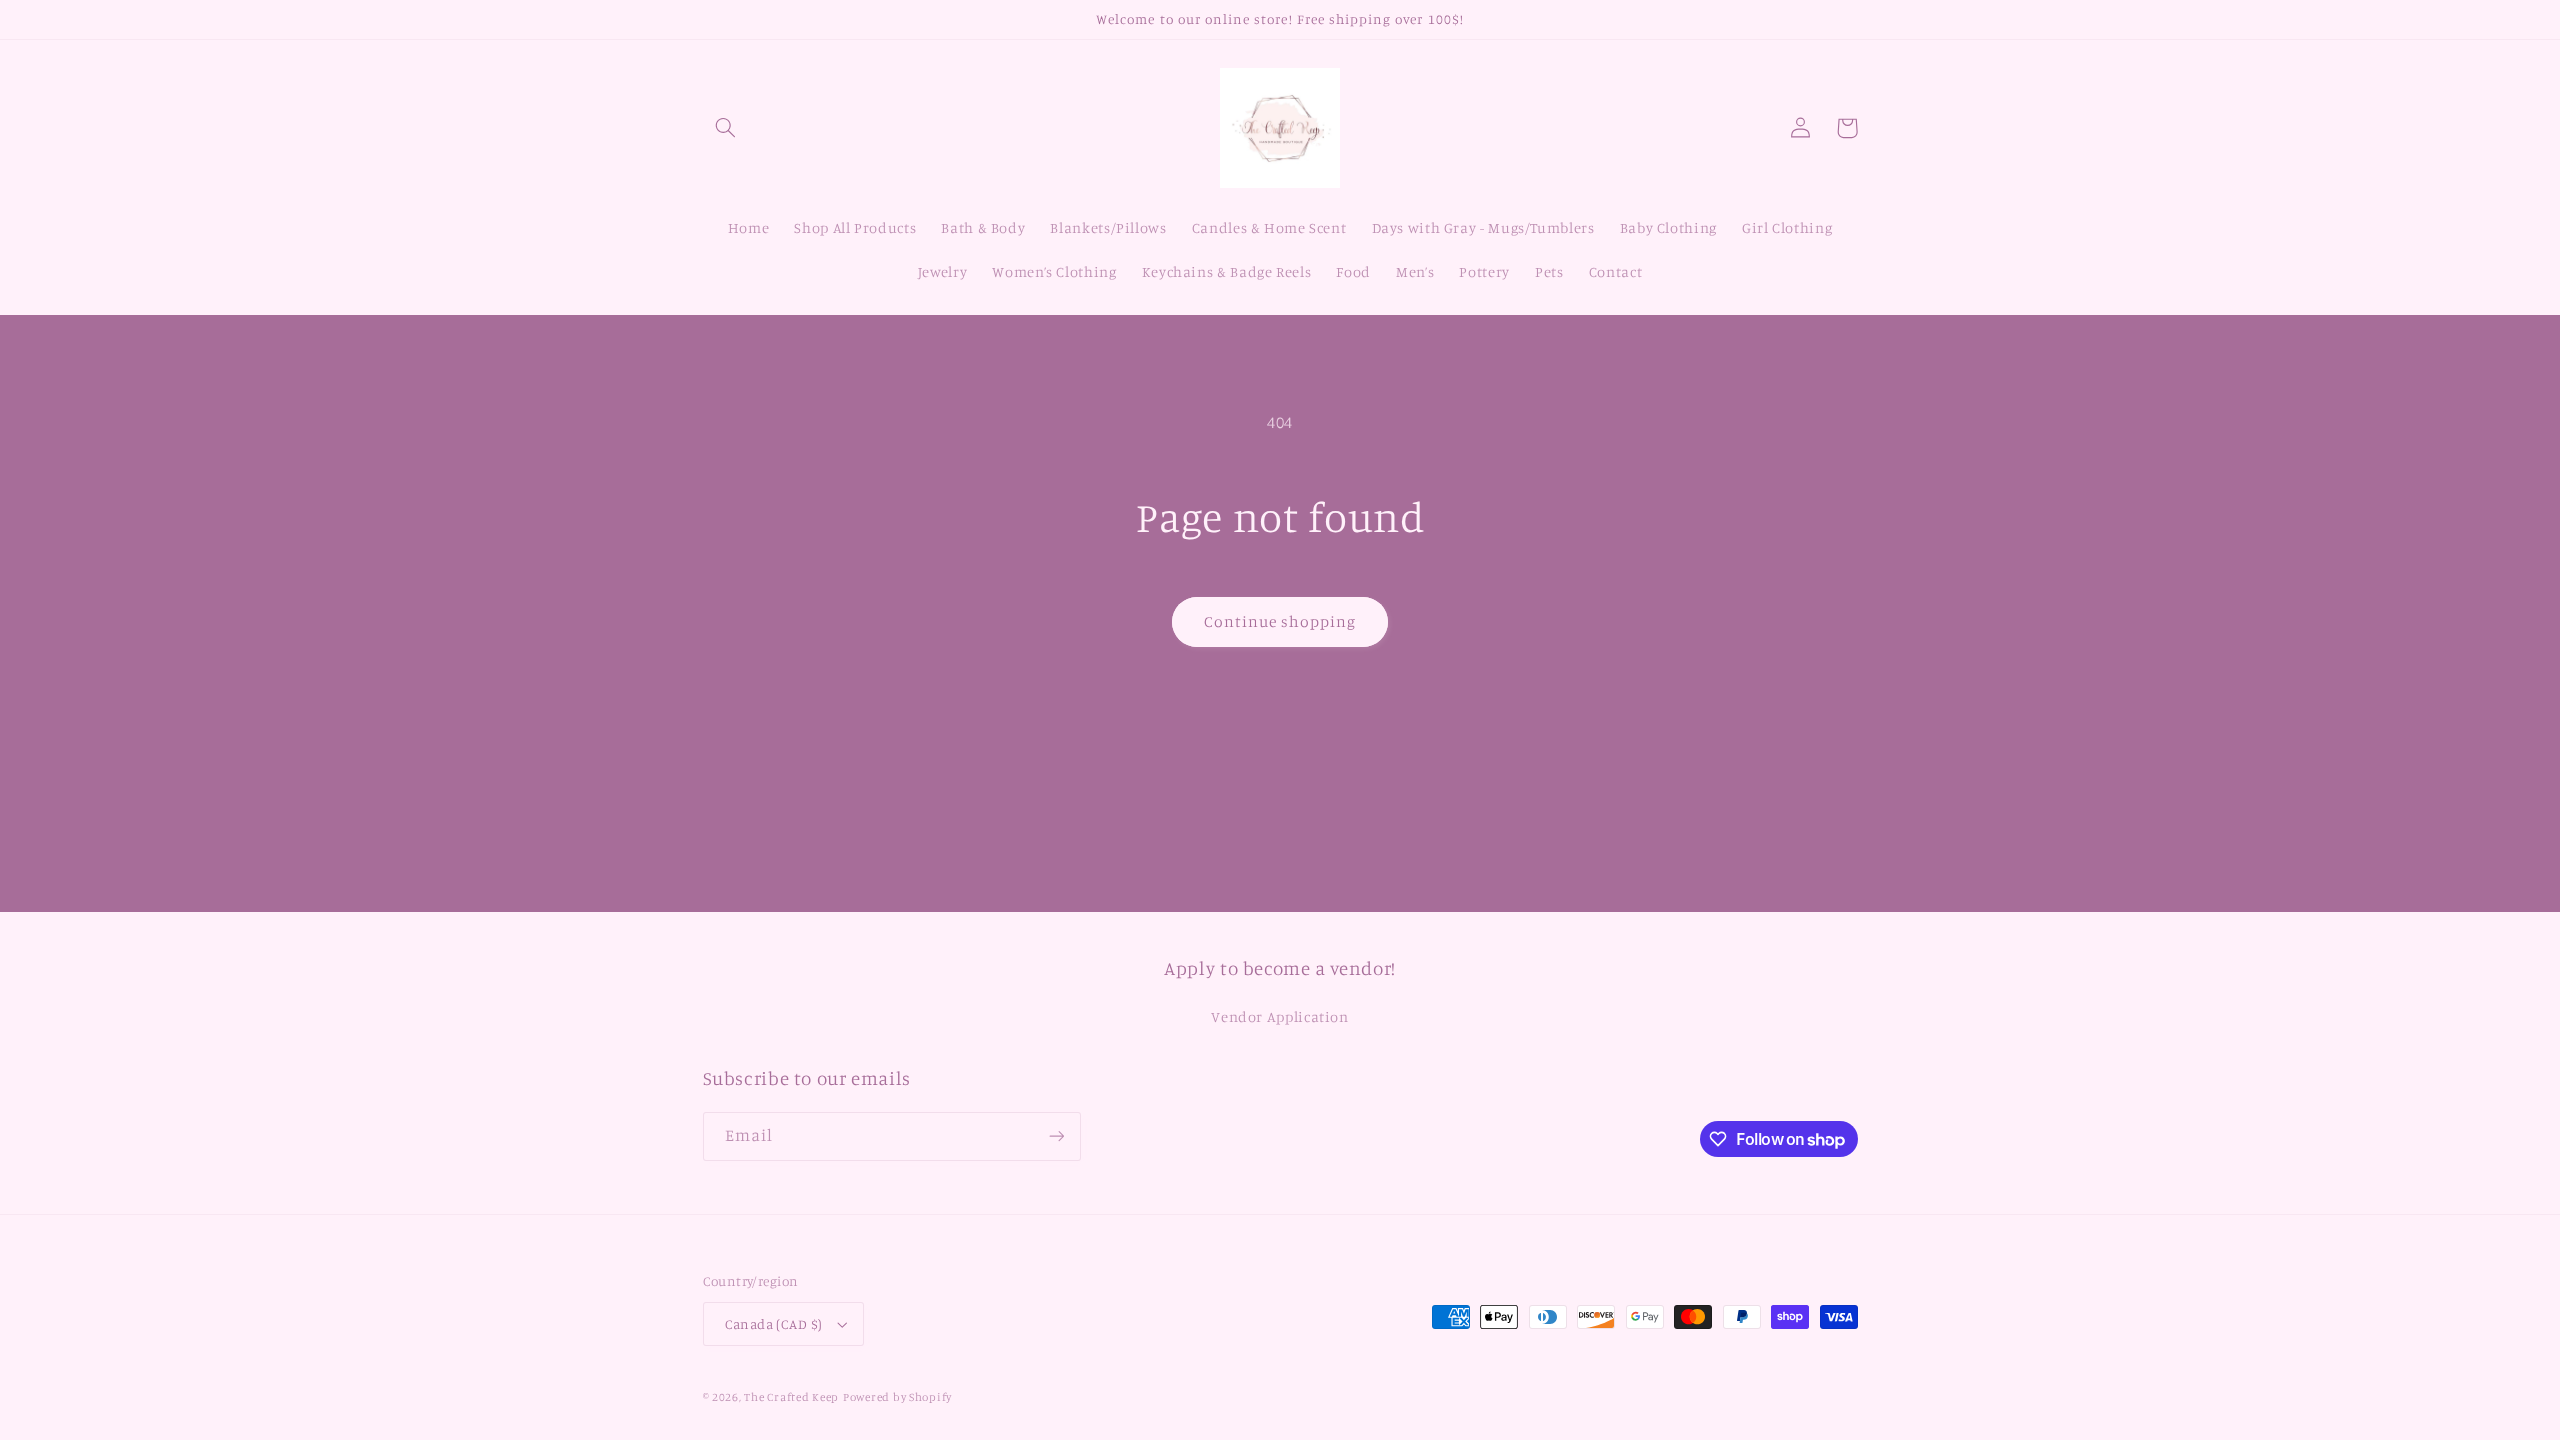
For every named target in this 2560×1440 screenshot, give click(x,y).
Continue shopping (1280, 621)
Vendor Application (1279, 1016)
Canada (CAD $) (774, 1324)
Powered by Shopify (897, 1397)
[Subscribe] (1056, 1136)
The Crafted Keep (791, 1397)
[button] (726, 128)
